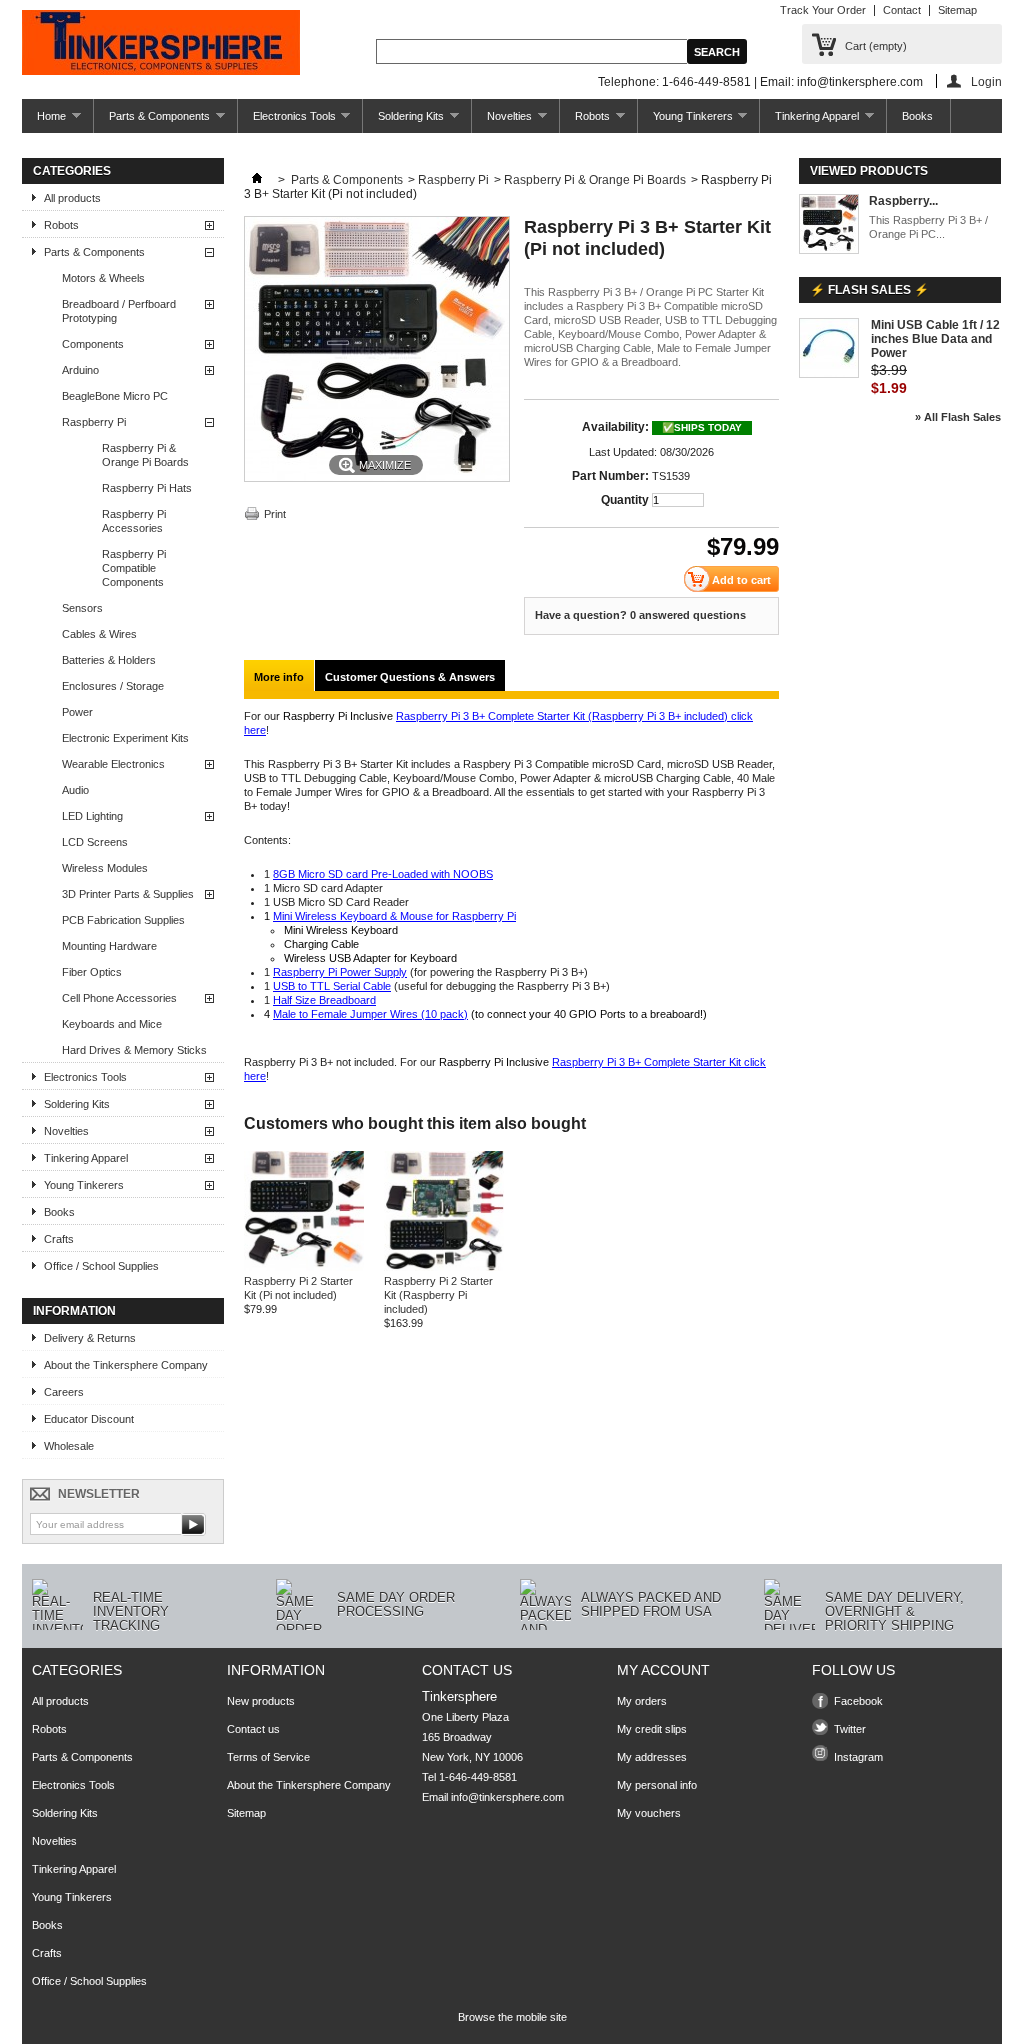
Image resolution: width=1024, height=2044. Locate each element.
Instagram (858, 1757)
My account (663, 1670)
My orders (642, 1701)
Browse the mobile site (512, 2017)
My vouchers (649, 1813)
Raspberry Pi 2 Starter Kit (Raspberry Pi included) (438, 1295)
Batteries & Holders (109, 660)
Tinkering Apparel (809, 121)
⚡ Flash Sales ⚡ (869, 290)
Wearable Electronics (113, 764)
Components (93, 344)
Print (275, 514)
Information (74, 1311)
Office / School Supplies (101, 1266)
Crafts (59, 1239)
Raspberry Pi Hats (147, 488)
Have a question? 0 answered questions (640, 615)
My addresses (652, 1757)
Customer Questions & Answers (410, 677)
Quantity (625, 500)
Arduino (80, 370)
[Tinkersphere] (161, 44)
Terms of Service (268, 1757)
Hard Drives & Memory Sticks (134, 1050)
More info (279, 677)
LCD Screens (95, 842)
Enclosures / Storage (113, 686)
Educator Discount (89, 1419)
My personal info (657, 1785)
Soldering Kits (403, 121)
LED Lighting (92, 816)
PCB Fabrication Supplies (123, 920)
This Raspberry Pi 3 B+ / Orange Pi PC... (928, 227)
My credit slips (652, 1729)
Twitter (850, 1729)
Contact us (253, 1729)
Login (986, 81)
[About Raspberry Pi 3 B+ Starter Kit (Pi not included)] (829, 225)
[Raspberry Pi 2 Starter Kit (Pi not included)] (304, 1267)
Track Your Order (823, 10)
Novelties (502, 121)
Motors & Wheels (103, 278)
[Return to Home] (257, 180)
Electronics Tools (287, 121)
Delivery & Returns (90, 1338)
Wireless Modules (105, 868)
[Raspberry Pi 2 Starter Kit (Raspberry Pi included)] (444, 1267)
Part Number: (610, 476)
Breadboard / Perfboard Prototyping (119, 311)
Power (77, 712)
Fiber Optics (92, 972)
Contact (902, 10)
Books (917, 116)
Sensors (82, 608)
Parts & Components (152, 121)
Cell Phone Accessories (119, 998)
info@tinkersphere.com (507, 1797)
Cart (876, 46)
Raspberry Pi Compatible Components (134, 568)
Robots (585, 121)
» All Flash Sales (958, 417)
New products (261, 1701)
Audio (75, 790)
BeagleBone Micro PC (115, 396)
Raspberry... (903, 201)
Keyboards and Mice (112, 1024)
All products (72, 198)
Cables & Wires (99, 634)
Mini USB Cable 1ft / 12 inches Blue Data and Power (935, 339)
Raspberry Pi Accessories (134, 521)
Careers (64, 1392)
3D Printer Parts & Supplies (128, 894)
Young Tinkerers (685, 121)
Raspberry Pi (94, 422)
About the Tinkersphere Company (126, 1365)
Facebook (858, 1701)
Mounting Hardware (109, 946)
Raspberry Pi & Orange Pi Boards (145, 455)
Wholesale (69, 1446)
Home (44, 121)
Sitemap (957, 10)
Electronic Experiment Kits (125, 738)
